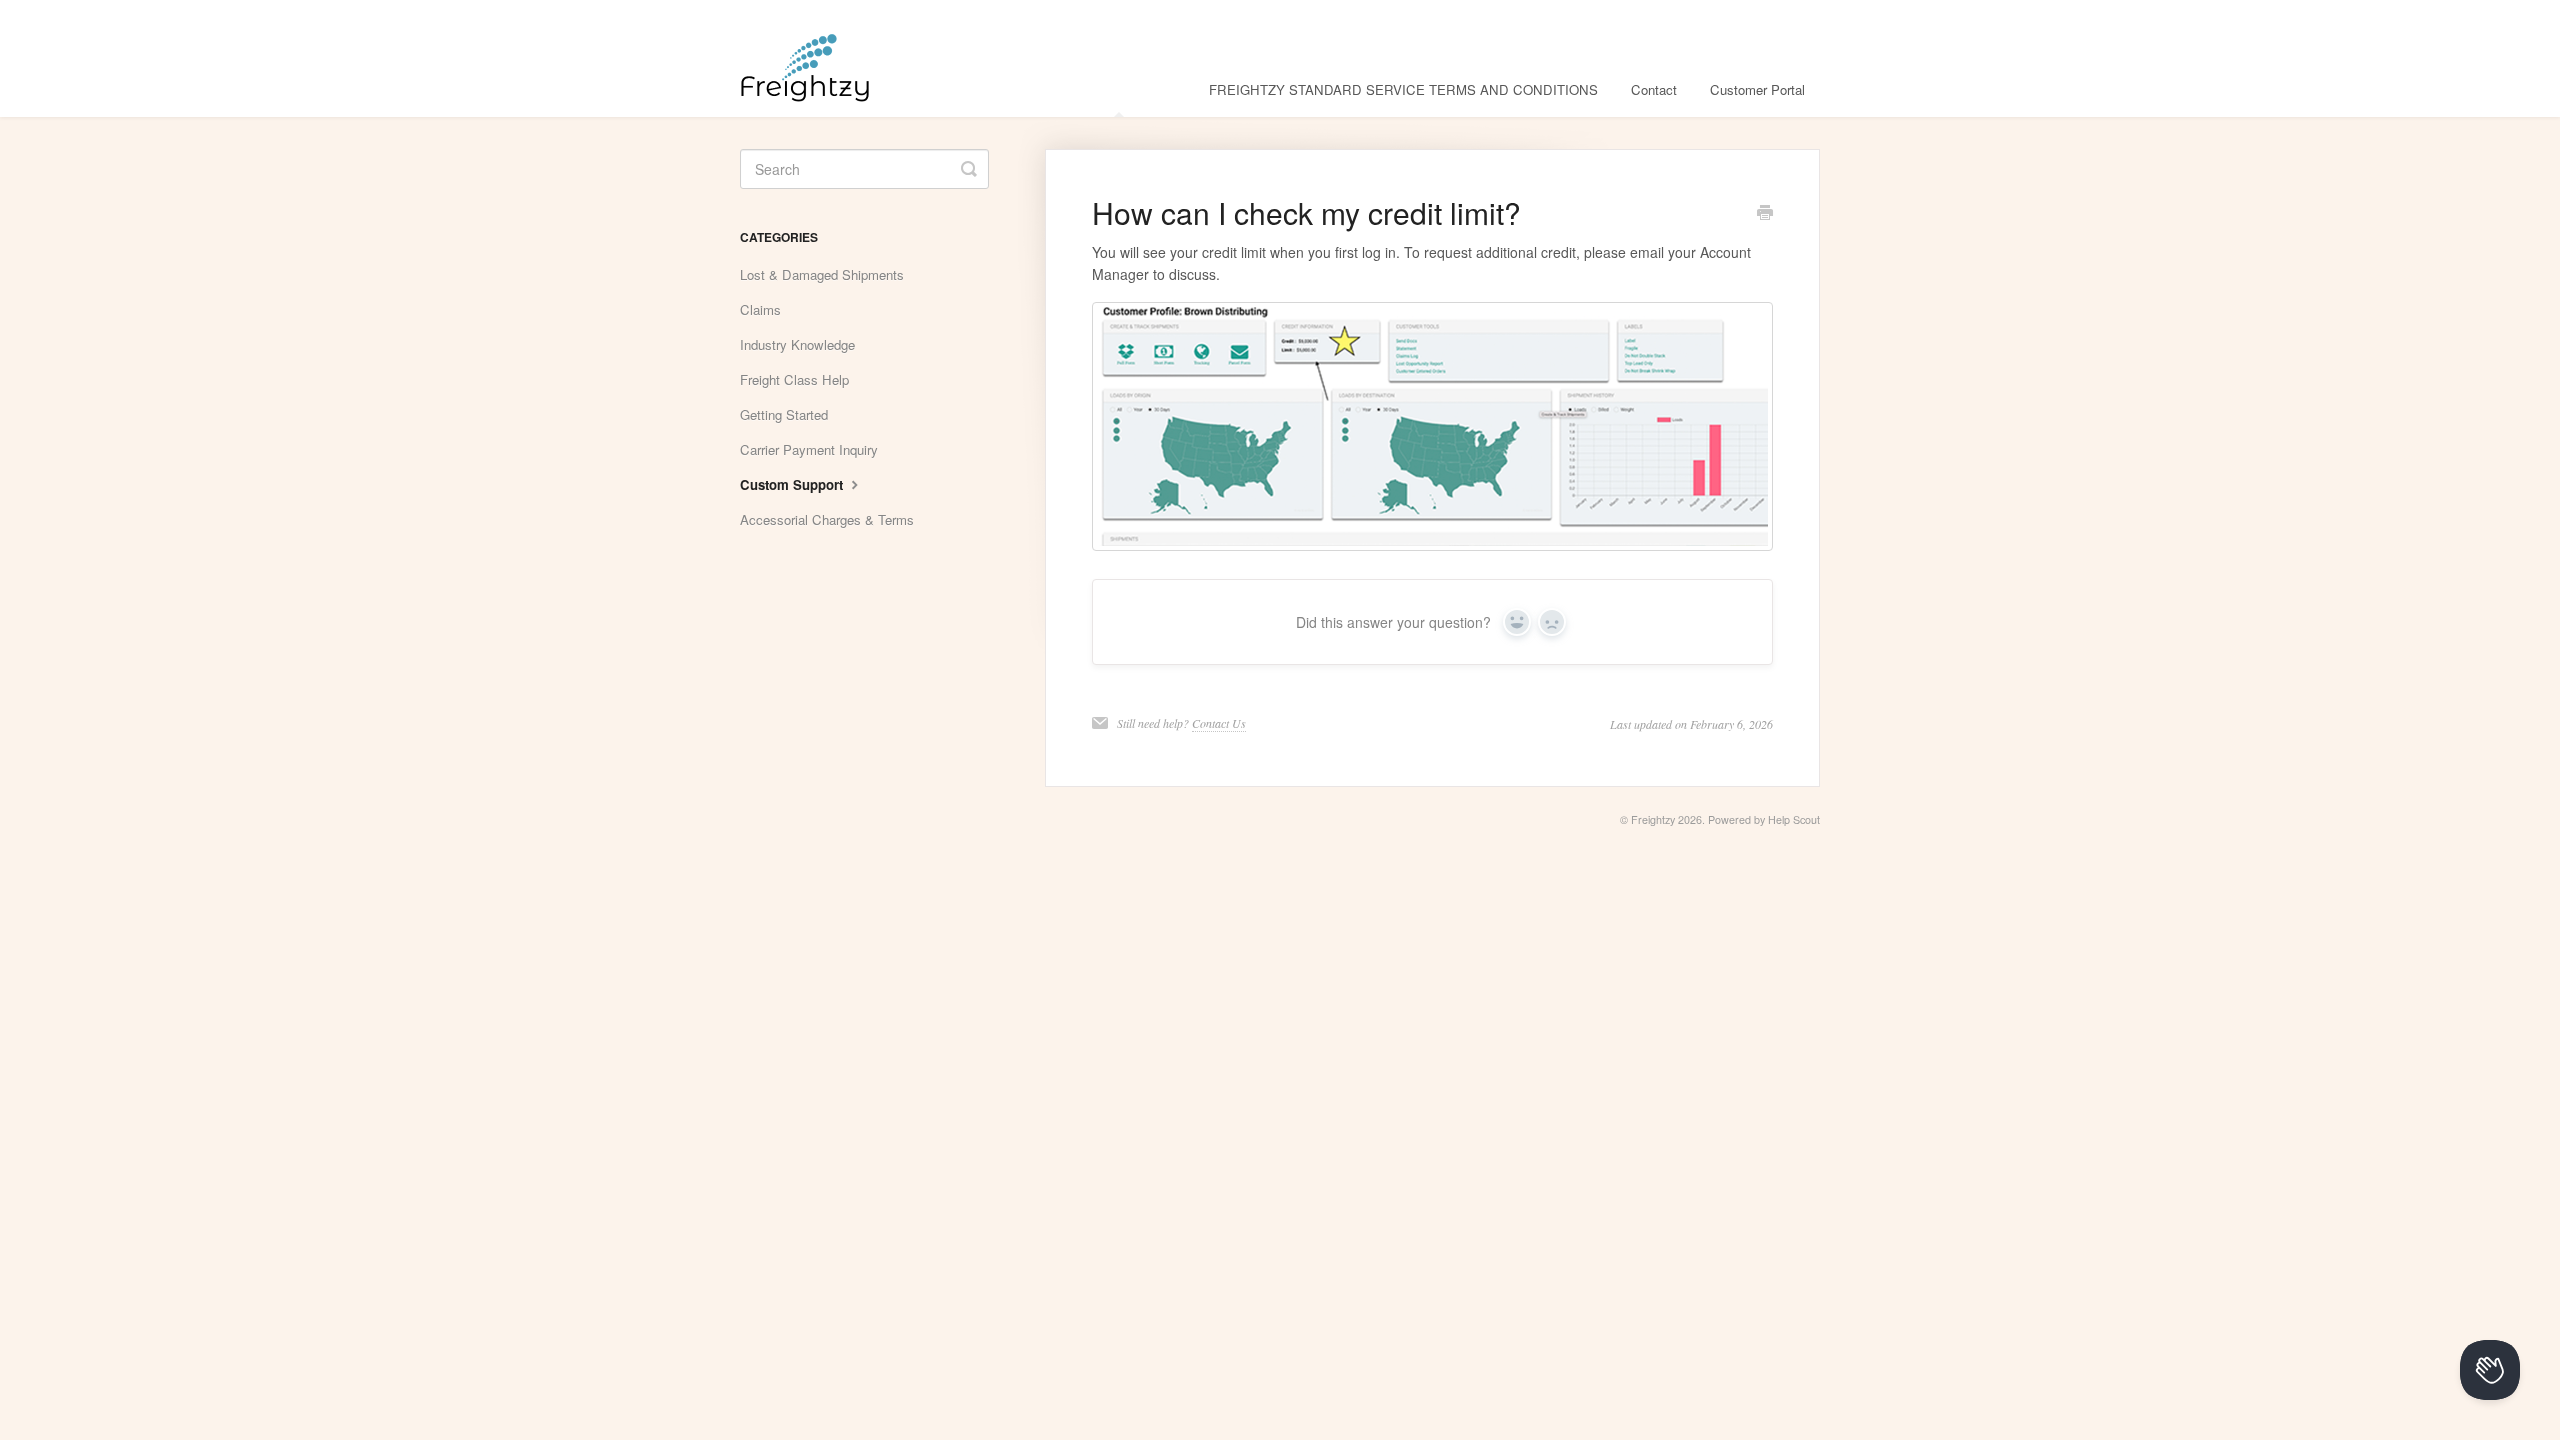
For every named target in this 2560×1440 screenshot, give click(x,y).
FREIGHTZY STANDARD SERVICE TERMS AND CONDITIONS (1403, 89)
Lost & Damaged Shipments (822, 274)
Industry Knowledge (797, 344)
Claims (760, 309)
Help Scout (1794, 819)
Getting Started (784, 414)
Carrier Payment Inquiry (809, 449)
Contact (1654, 89)
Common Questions (1118, 89)
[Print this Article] (1765, 214)
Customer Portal (1757, 89)
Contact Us (1219, 723)
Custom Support (793, 484)
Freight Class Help (794, 379)
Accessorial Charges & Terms (827, 519)
